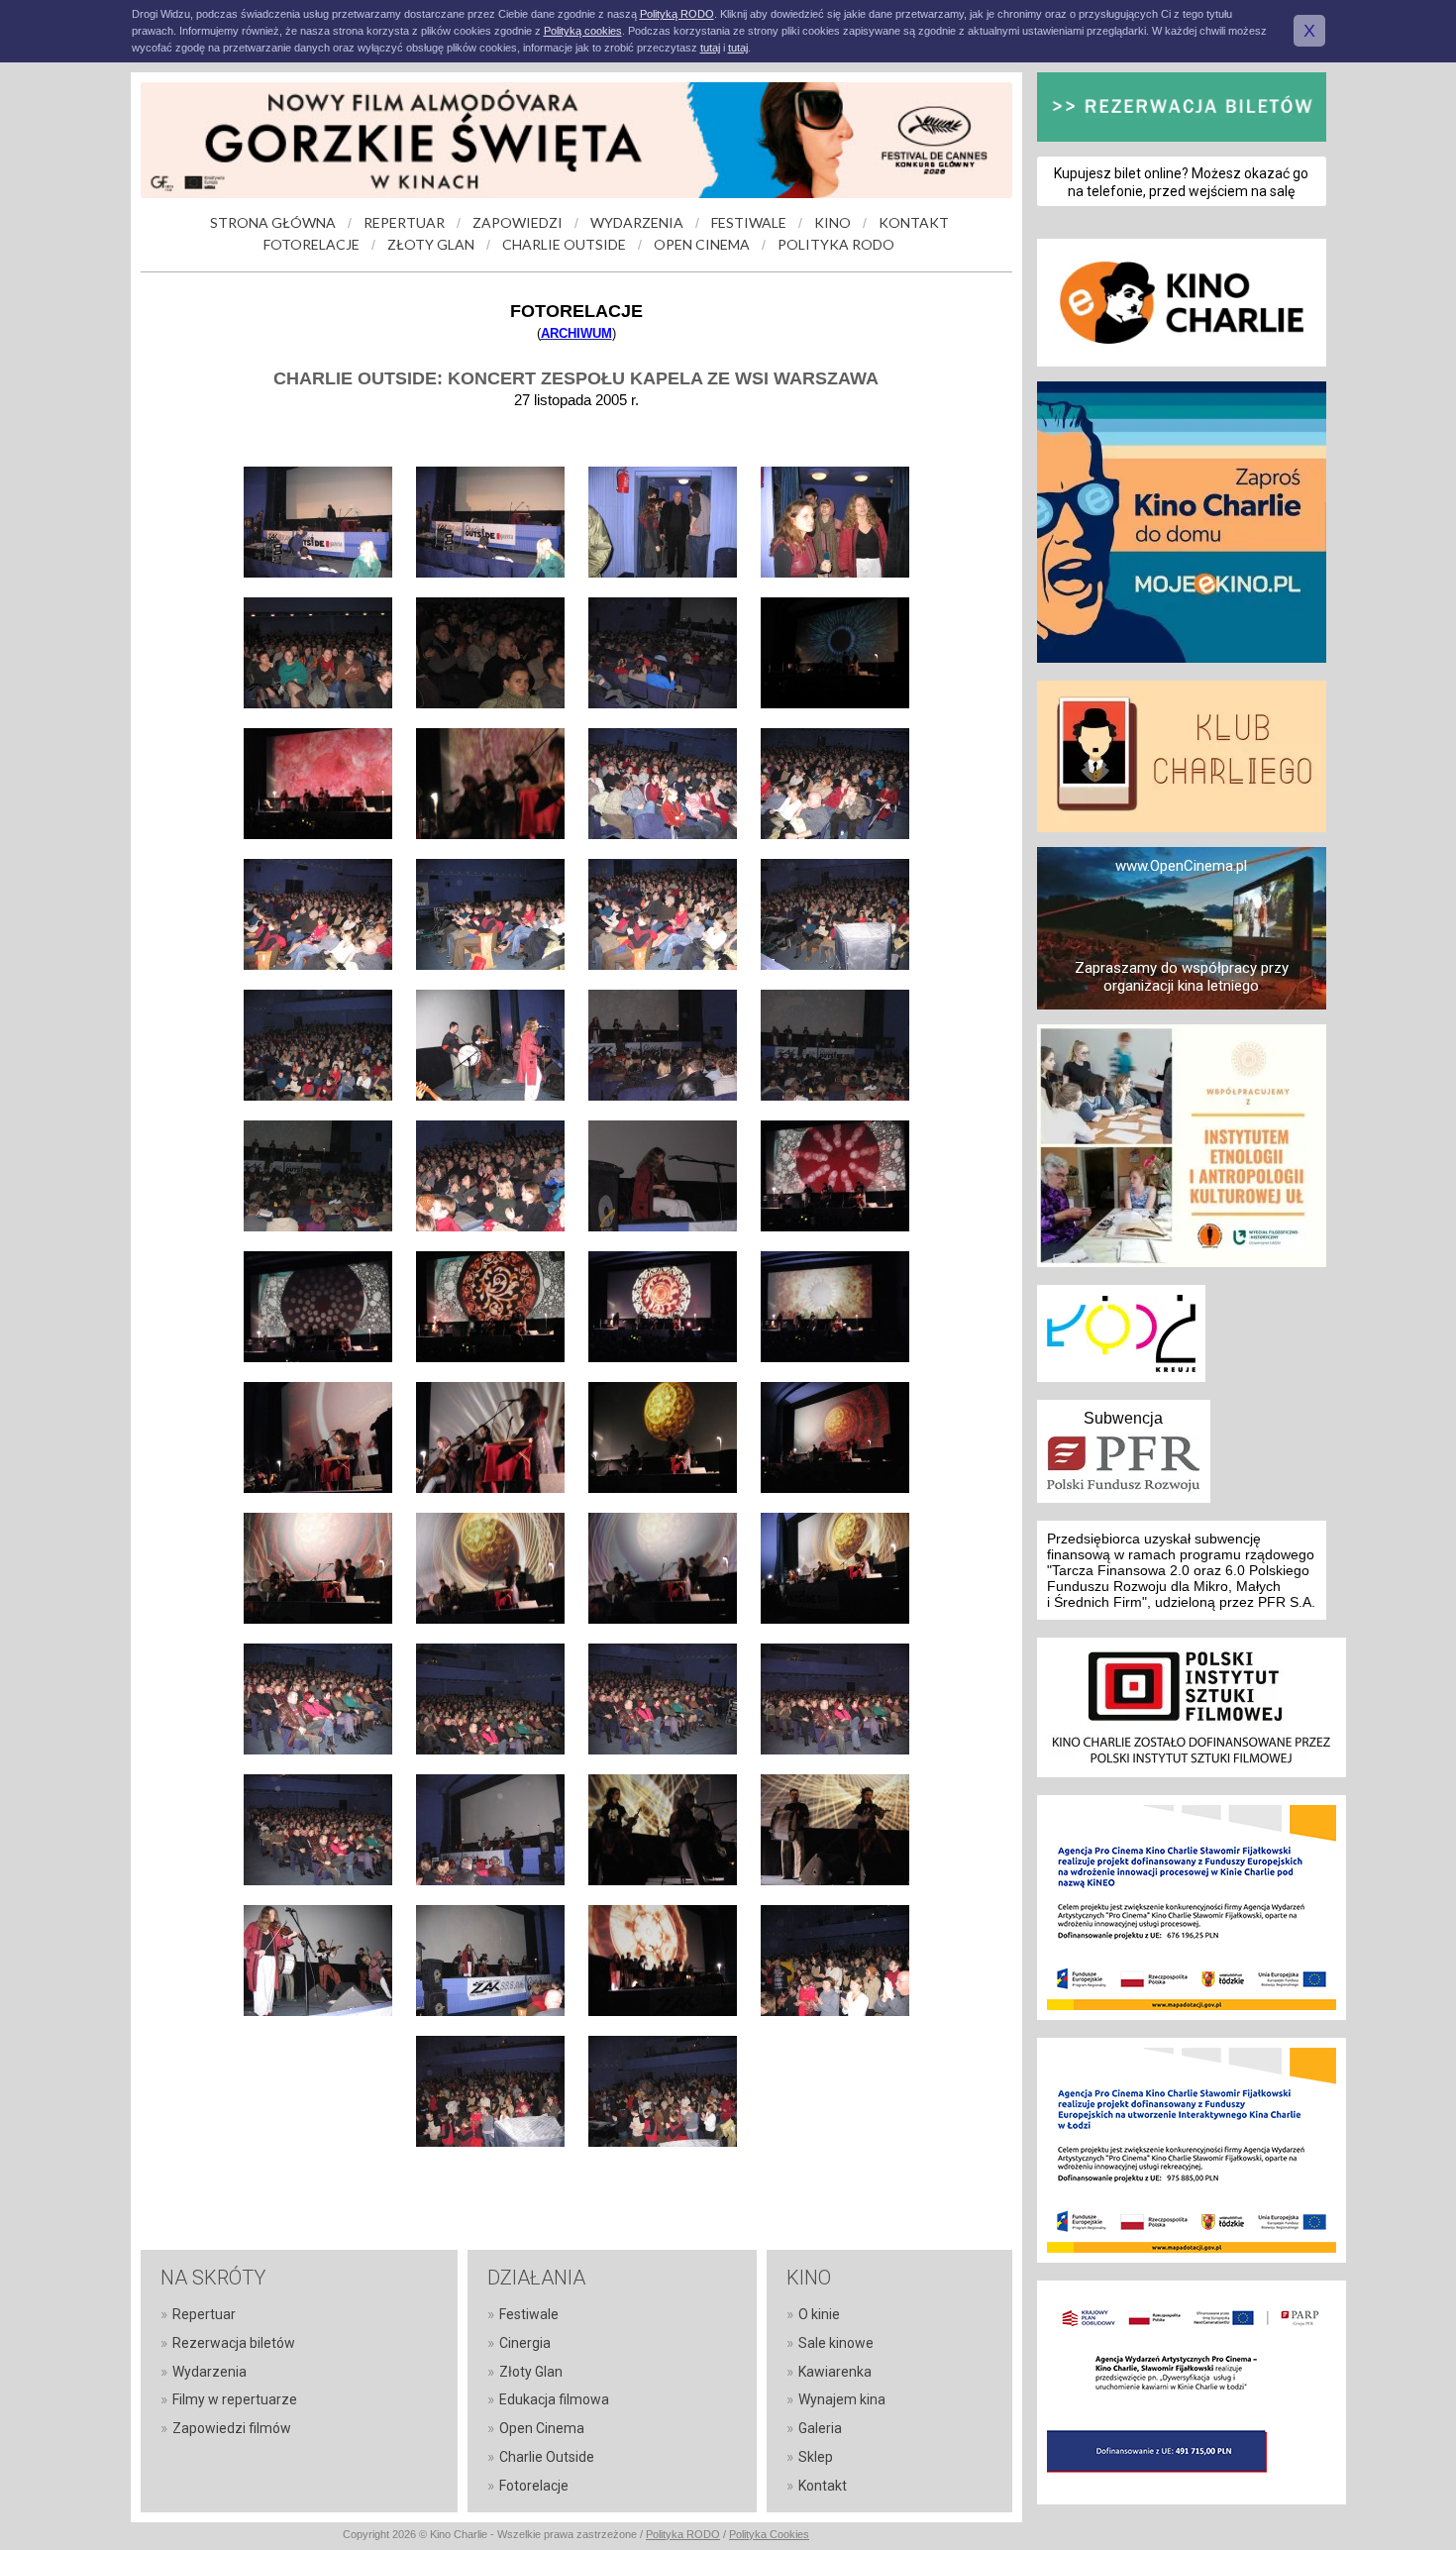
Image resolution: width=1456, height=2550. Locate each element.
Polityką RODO (677, 14)
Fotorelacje (534, 2486)
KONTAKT (914, 222)
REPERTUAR (404, 222)
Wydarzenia (209, 2372)
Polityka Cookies (769, 2534)
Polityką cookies (583, 31)
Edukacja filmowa (554, 2399)
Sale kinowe (836, 2343)
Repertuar (204, 2314)
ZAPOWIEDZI (518, 222)
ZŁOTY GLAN (431, 244)
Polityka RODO (683, 2534)
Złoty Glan (531, 2372)
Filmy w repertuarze (235, 2399)
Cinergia (525, 2343)
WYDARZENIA (637, 222)
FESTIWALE (749, 222)
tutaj (710, 48)
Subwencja (1123, 1418)
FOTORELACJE (312, 244)
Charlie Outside (547, 2457)
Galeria (820, 2428)
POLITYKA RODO (836, 244)
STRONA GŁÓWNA (273, 222)
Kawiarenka (835, 2372)
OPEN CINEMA (702, 244)
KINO (832, 222)
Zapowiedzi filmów (232, 2428)
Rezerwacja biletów (234, 2343)
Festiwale (529, 2314)
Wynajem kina (842, 2399)
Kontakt (823, 2486)
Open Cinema (542, 2428)
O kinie (819, 2314)
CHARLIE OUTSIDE (564, 244)
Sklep (816, 2457)
